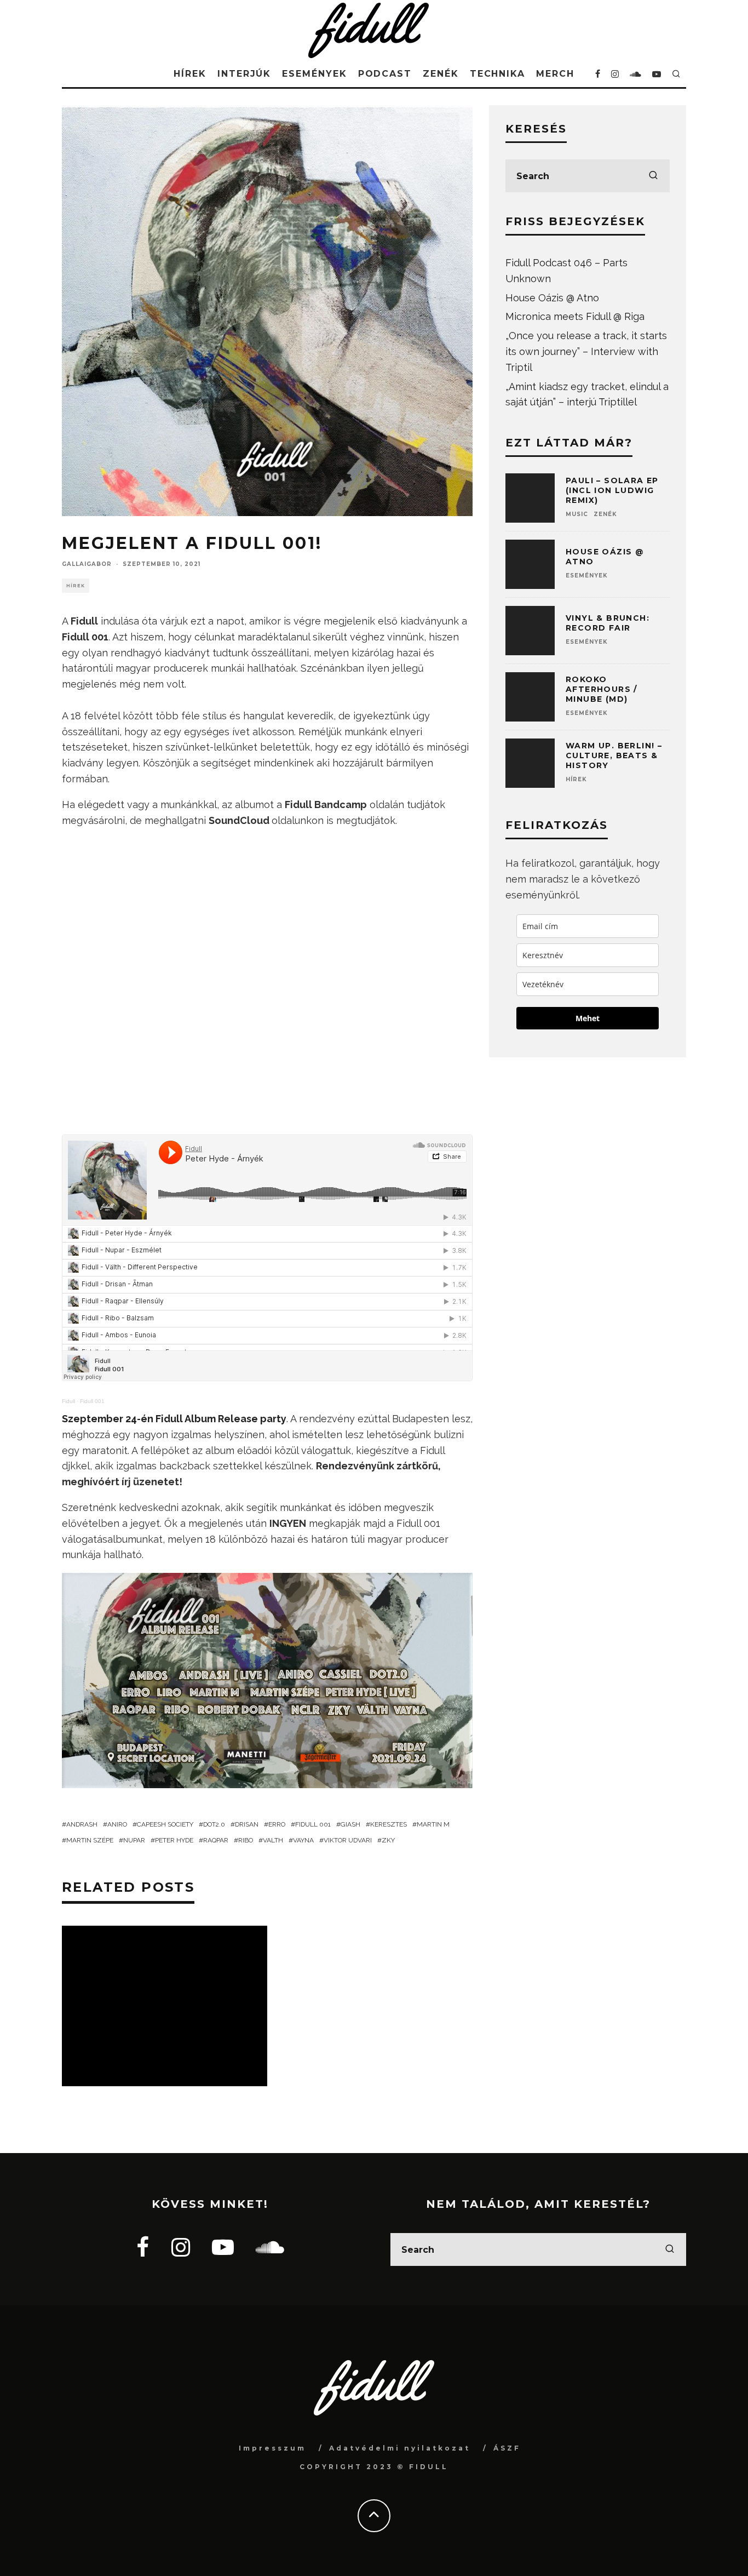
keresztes (389, 1824)
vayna (303, 1840)
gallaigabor (87, 564)
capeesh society (165, 1824)
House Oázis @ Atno (552, 298)
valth (273, 1840)
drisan (247, 1824)
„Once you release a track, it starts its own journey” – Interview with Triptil (586, 351)
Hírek (190, 74)
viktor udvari (348, 1840)
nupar (134, 1840)
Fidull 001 (92, 1401)
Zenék (441, 74)
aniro (117, 1824)
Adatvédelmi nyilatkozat (400, 2448)
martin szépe (90, 1840)
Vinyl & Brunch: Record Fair (608, 623)
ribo (246, 1840)
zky (388, 1840)
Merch (555, 74)
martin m (433, 1824)
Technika (497, 74)
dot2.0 (214, 1824)
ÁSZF (507, 2448)
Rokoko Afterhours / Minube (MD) (602, 689)
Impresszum (272, 2448)
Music (577, 514)
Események (314, 74)
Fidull (68, 1401)
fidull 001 (313, 1824)
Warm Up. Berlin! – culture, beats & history (614, 755)
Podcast (385, 74)
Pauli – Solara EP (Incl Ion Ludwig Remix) (612, 490)
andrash (82, 1824)
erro (277, 1824)
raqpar (216, 1840)
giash (350, 1824)
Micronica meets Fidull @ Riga (575, 316)
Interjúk (244, 74)
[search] (653, 176)
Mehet (588, 1018)
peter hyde (174, 1840)
